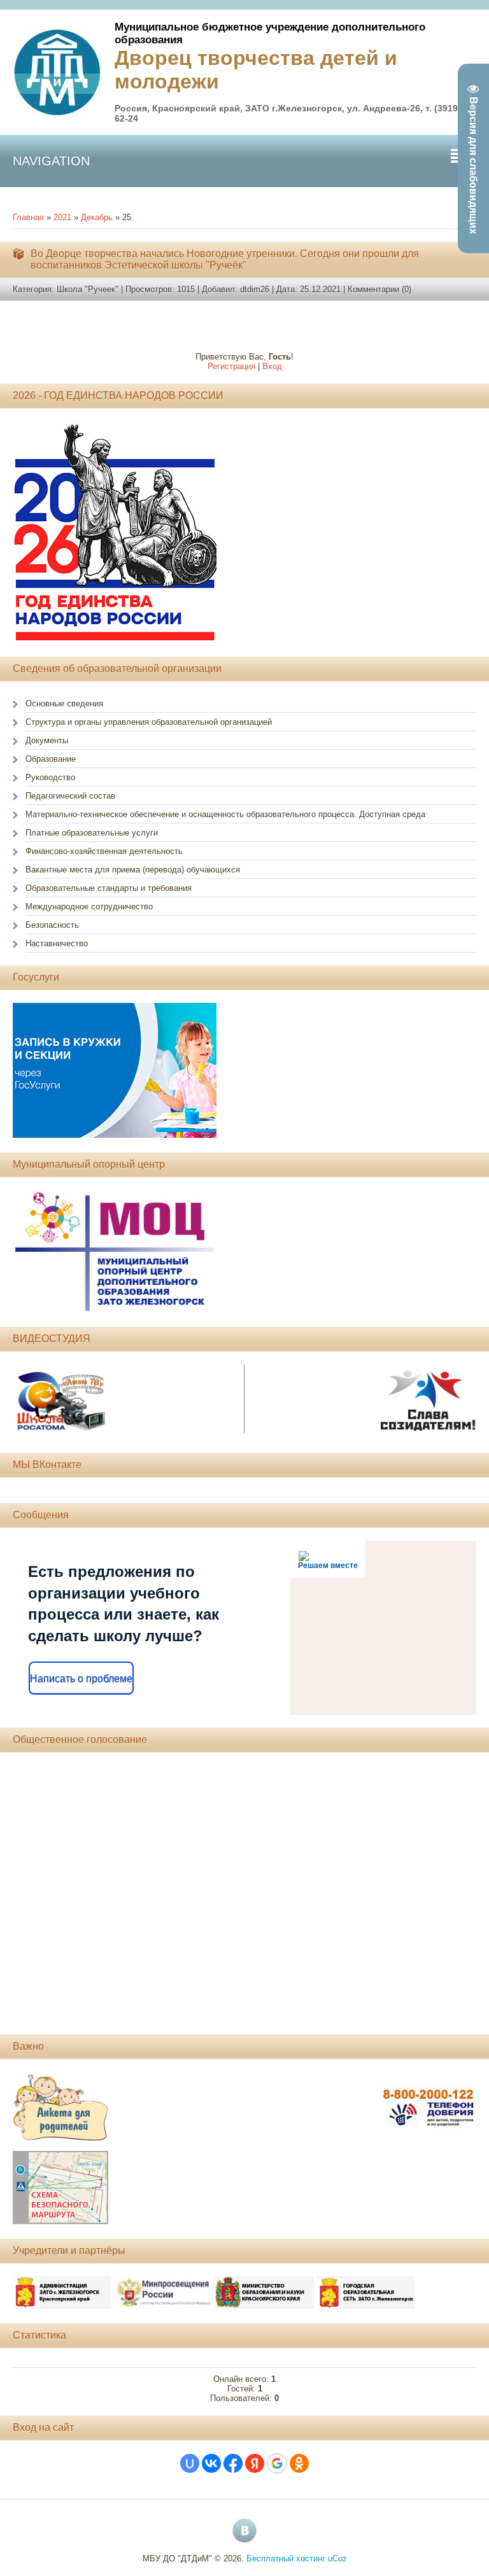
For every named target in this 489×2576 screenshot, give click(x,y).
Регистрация (231, 366)
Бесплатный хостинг (286, 2558)
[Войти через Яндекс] (255, 2463)
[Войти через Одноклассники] (299, 2463)
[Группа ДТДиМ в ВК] (244, 2531)
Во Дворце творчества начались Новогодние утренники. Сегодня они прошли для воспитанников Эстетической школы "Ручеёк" (225, 259)
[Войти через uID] (190, 2463)
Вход (272, 366)
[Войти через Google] (277, 2463)
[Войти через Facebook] (233, 2463)
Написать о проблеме (81, 1678)
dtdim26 (255, 289)
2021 (62, 217)
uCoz (337, 2558)
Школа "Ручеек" (88, 289)
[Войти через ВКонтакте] (211, 2463)
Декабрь (97, 217)
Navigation (51, 161)
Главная (28, 217)
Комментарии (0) (379, 289)
